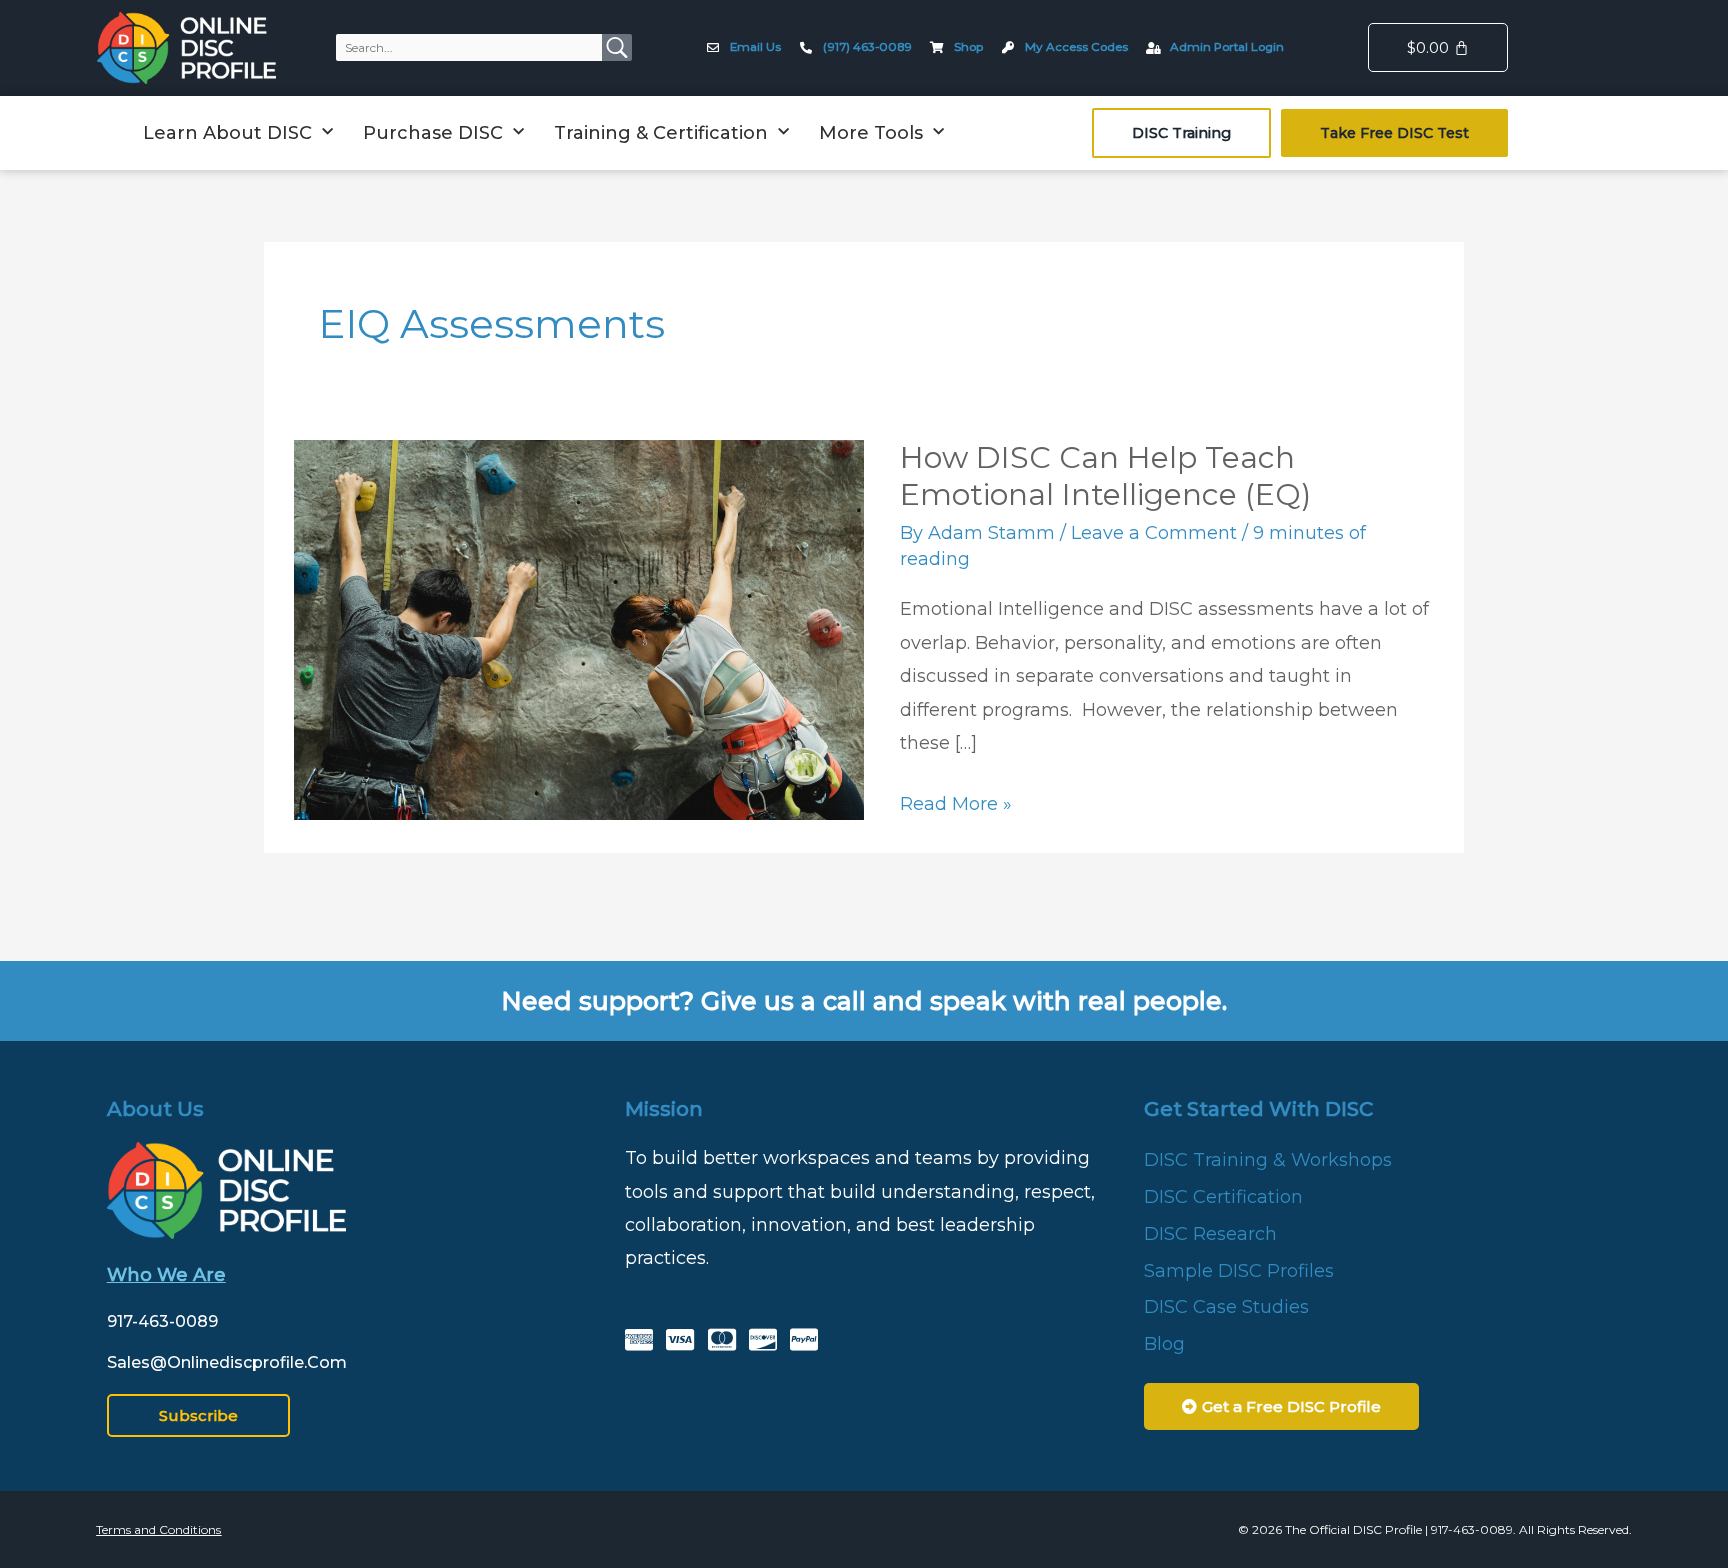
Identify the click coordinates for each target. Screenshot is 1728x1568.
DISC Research (1210, 1234)
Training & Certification (661, 133)
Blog (1164, 1344)
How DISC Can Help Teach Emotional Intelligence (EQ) (1105, 476)
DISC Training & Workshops (1268, 1160)
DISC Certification (1223, 1197)
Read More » (956, 801)
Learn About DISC (227, 133)
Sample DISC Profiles (1239, 1271)
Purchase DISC (433, 133)
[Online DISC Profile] (186, 48)
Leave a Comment (1154, 533)
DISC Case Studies (1226, 1307)
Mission (664, 1109)
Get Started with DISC (1258, 1109)
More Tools (871, 133)
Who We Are (166, 1275)
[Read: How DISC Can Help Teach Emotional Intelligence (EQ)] (579, 628)
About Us (155, 1109)
